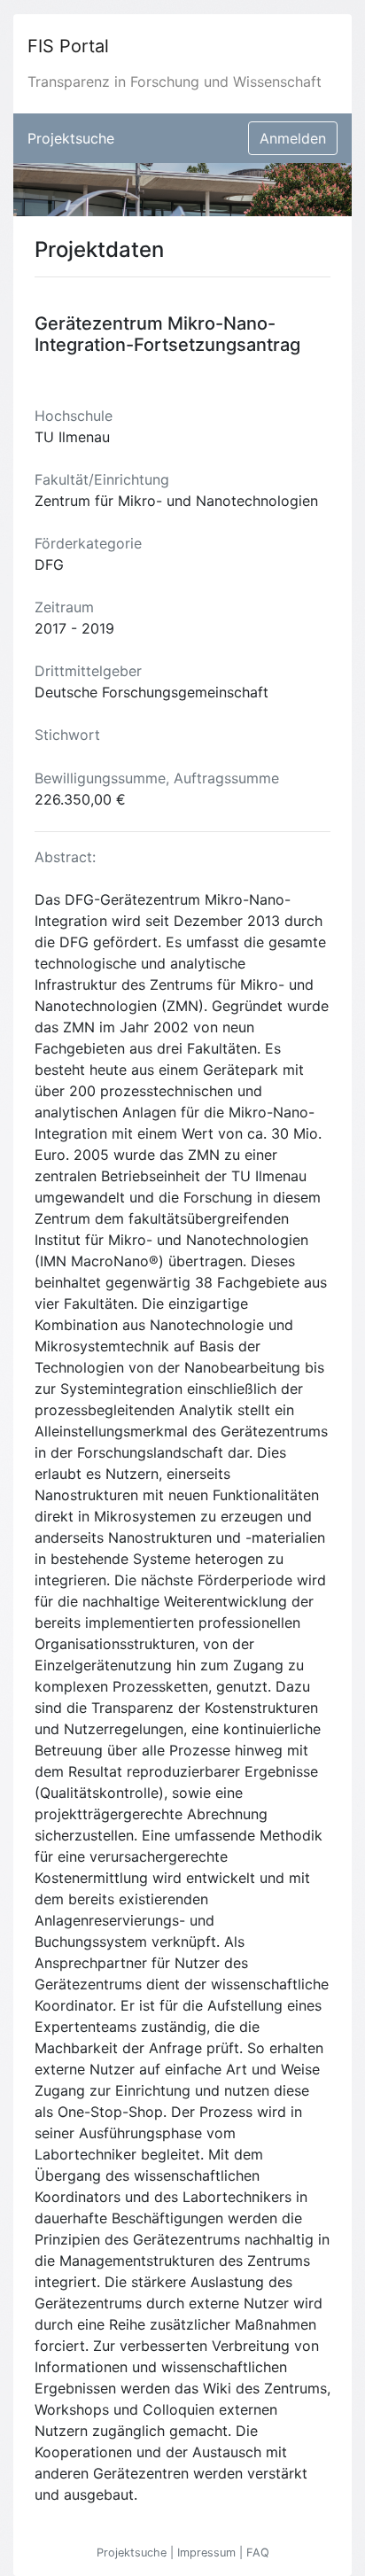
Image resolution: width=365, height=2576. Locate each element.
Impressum (208, 2553)
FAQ (258, 2553)
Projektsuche (71, 138)
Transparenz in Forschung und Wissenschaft (175, 82)
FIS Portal (68, 46)
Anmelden (293, 138)
